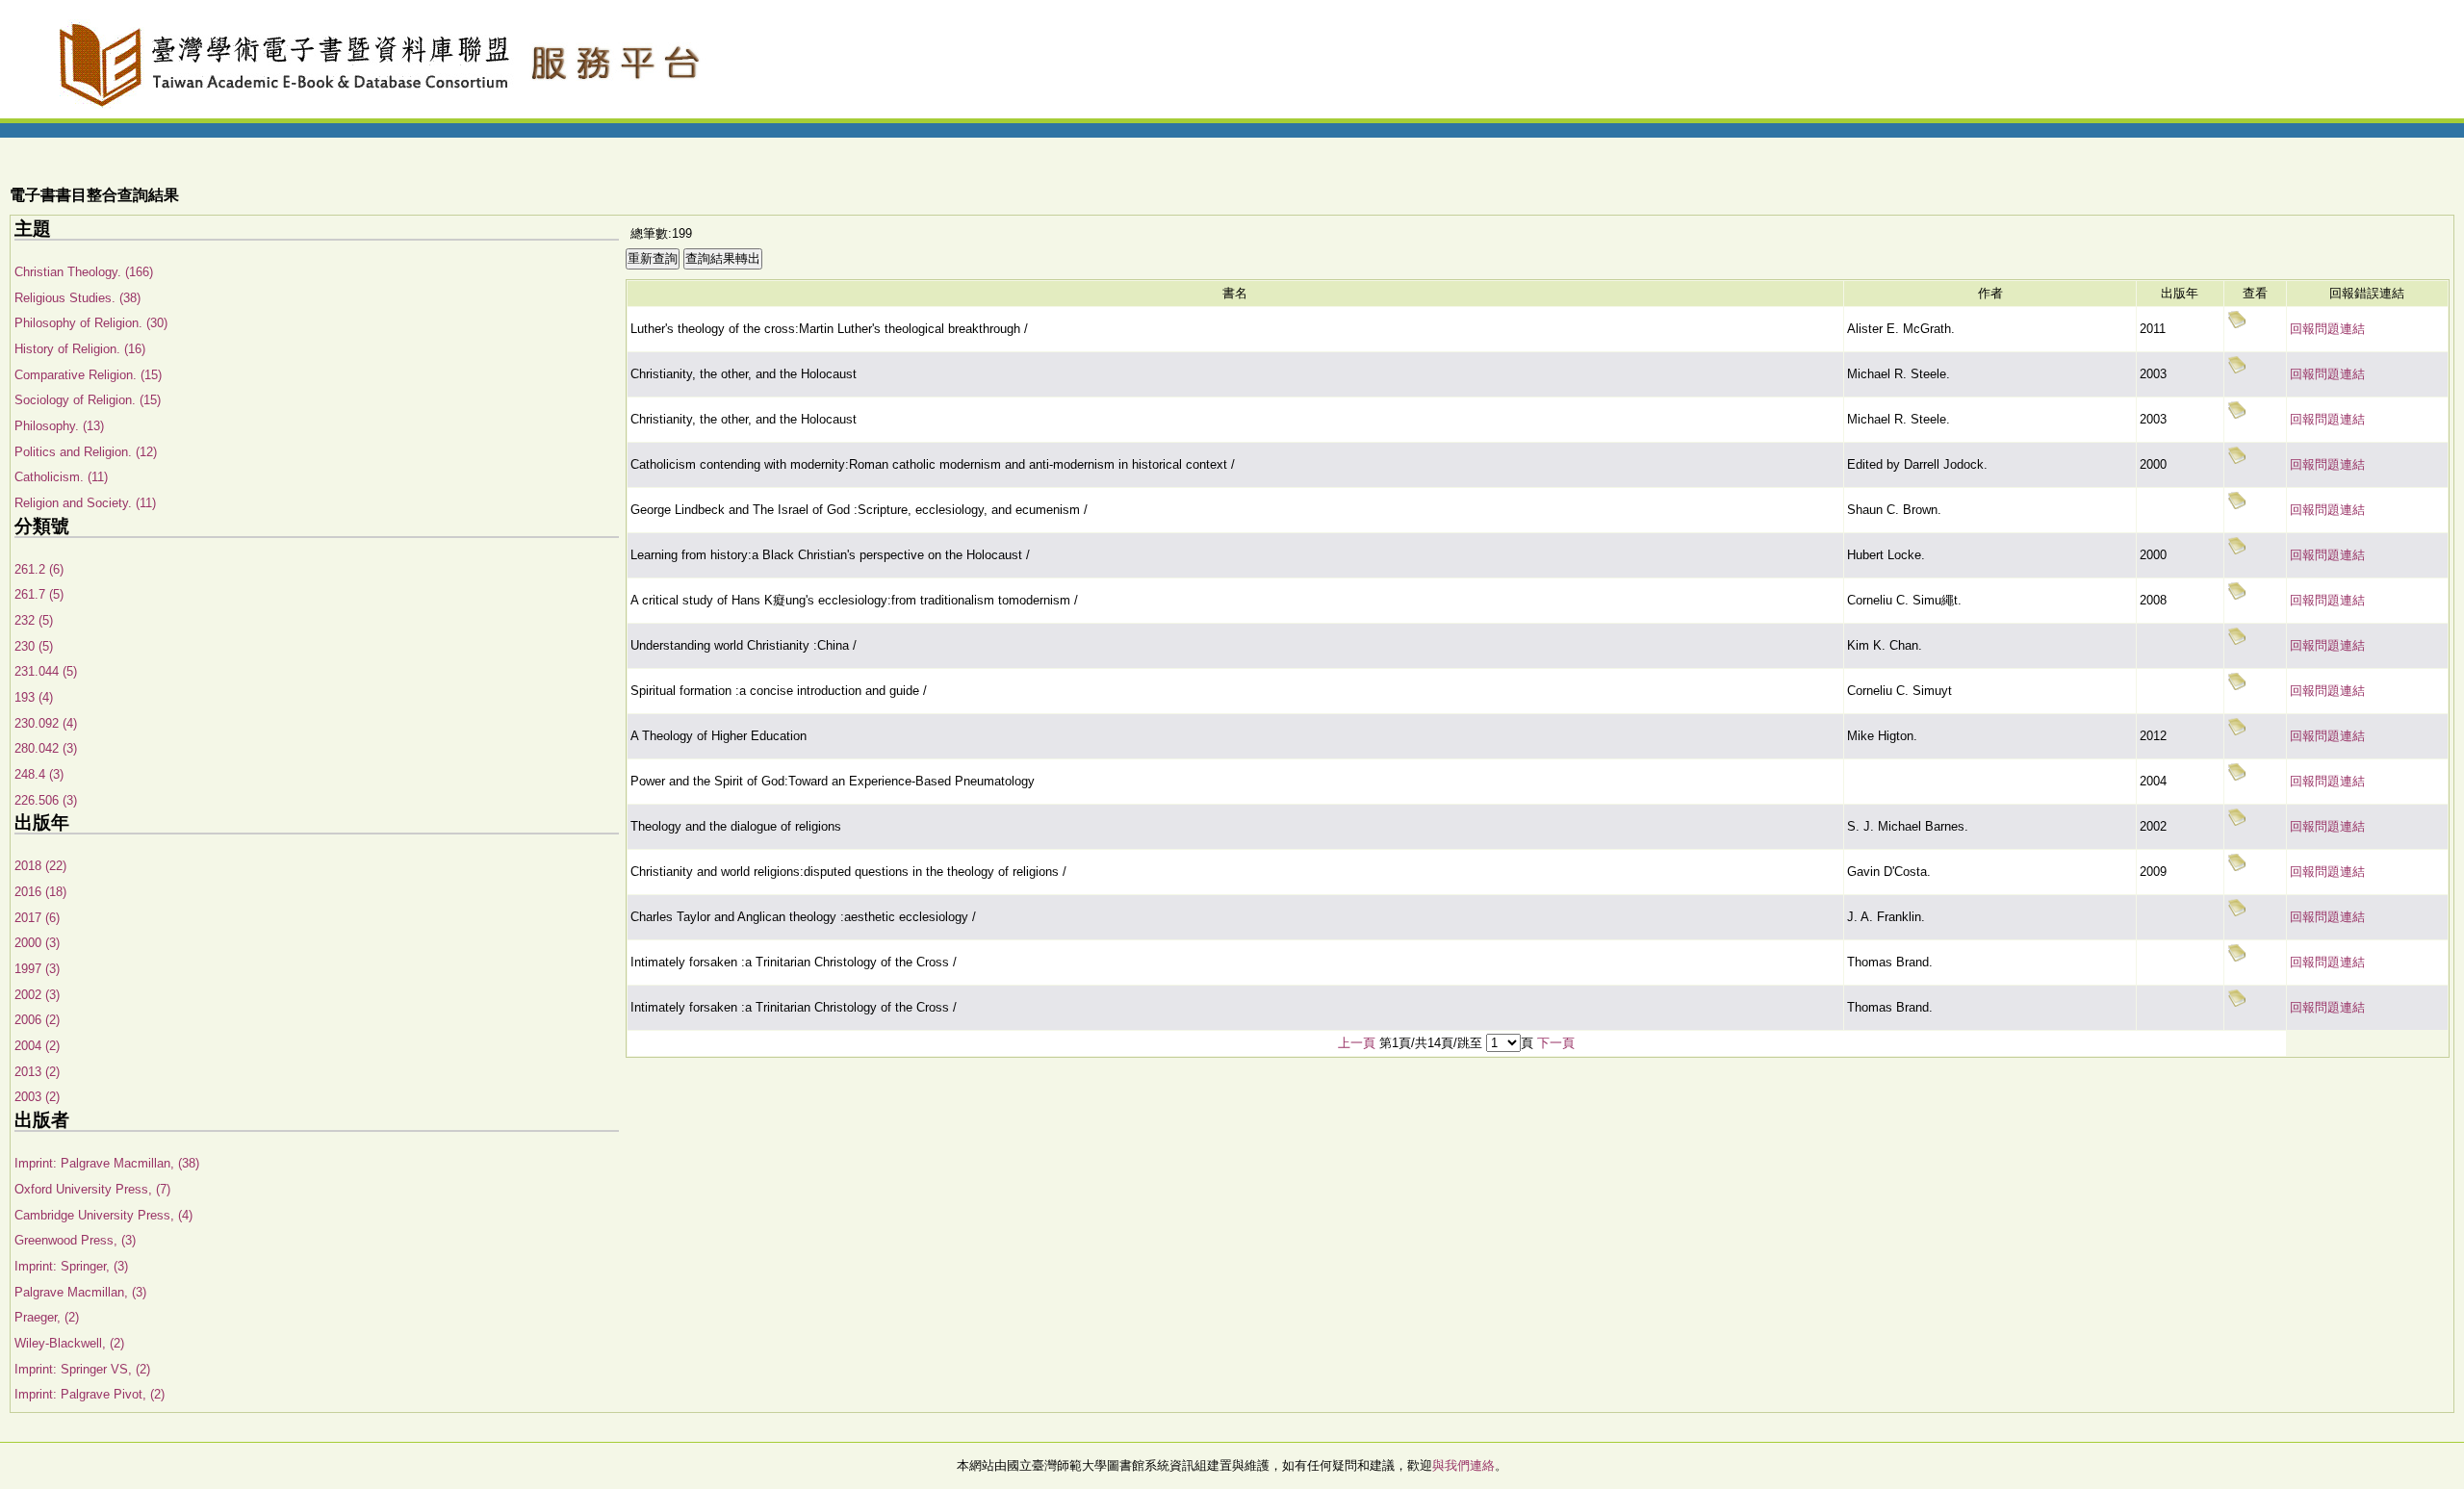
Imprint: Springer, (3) (71, 1266)
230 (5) (34, 646)
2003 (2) (37, 1097)
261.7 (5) (39, 594)
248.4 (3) (39, 774)
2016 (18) (40, 892)
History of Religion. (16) (80, 349)
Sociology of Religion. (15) (88, 400)
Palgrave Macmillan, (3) (80, 1292)
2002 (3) (37, 995)
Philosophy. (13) (59, 426)
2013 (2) (37, 1072)
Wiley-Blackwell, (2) (69, 1343)
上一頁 (1357, 1043)
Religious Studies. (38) (77, 298)
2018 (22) (40, 866)
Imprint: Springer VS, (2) (82, 1369)
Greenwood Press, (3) (75, 1240)
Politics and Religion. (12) (86, 452)
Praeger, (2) (47, 1317)
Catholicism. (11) (61, 477)
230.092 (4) (46, 723)
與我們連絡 (1463, 1465)
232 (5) (34, 620)
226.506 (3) (46, 800)
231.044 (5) (46, 671)
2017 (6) (37, 918)
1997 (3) (37, 969)
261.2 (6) (39, 569)
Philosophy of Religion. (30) (91, 323)
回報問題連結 (2327, 329)
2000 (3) (37, 943)
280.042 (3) (46, 748)
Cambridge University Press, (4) (103, 1215)
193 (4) (34, 697)
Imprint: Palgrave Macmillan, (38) (107, 1163)
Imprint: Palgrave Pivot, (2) (90, 1394)
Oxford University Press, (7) (92, 1189)
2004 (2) (37, 1046)
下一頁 (1556, 1043)
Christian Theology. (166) (84, 272)
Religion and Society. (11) (85, 503)
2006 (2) (37, 1020)
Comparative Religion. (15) (88, 375)
